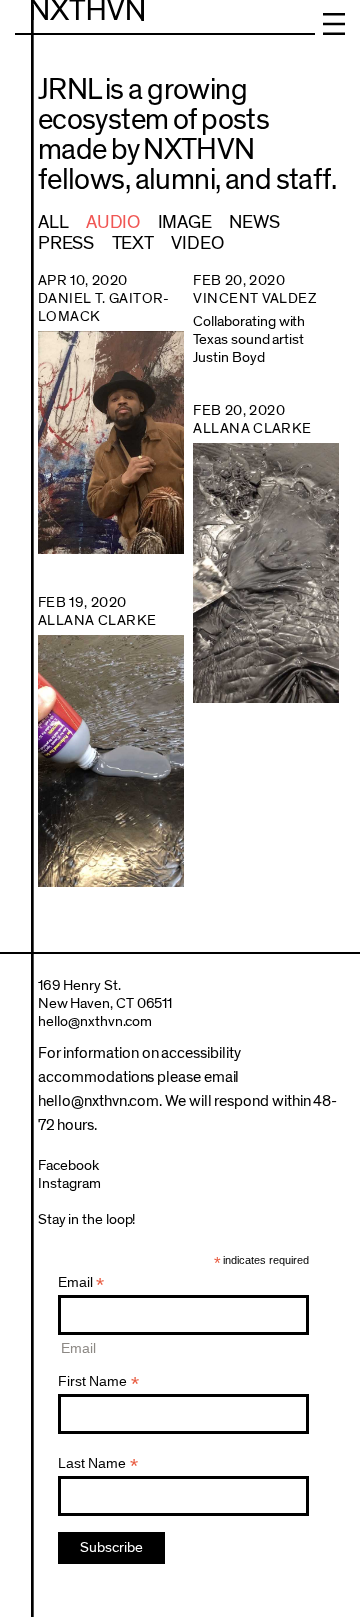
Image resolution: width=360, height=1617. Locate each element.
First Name (98, 1381)
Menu (334, 24)
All (53, 222)
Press (66, 243)
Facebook (68, 1165)
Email (81, 1282)
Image (185, 222)
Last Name (98, 1463)
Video (197, 243)
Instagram (69, 1183)
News (254, 222)
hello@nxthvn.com (95, 1021)
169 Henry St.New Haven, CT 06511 (105, 994)
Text (133, 243)
